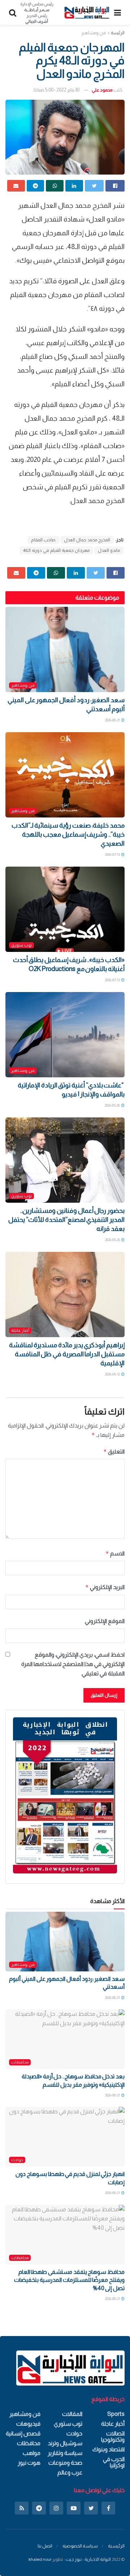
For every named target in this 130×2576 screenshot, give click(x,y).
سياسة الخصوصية (80, 2546)
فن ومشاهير (94, 33)
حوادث (17, 2160)
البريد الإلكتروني (105, 1587)
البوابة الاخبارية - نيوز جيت (88, 2559)
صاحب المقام (43, 540)
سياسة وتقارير (65, 2453)
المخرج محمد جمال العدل (87, 540)
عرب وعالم (70, 2472)
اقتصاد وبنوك (109, 2449)
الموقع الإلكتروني (105, 1621)
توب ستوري (21, 945)
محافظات (20, 2062)
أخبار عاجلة (20, 1330)
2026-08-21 (113, 720)
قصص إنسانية (23, 2433)
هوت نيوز (29, 2463)
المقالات (72, 2414)
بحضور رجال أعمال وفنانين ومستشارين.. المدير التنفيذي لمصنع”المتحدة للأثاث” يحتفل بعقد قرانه (66, 1220)
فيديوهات (28, 2424)
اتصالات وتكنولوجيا (113, 2437)
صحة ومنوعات (65, 2463)
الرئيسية (116, 2546)
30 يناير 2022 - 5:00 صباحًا (57, 90)
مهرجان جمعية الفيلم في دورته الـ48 (56, 550)
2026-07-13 (113, 855)
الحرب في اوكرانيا (114, 2462)
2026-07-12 (113, 980)
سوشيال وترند (65, 2443)
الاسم (115, 1553)
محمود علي (102, 90)
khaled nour (40, 2559)
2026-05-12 (113, 1374)
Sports (116, 2414)
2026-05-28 (113, 1105)
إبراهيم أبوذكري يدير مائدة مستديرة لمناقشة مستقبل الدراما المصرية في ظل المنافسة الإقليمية (67, 1354)
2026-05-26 (113, 1240)
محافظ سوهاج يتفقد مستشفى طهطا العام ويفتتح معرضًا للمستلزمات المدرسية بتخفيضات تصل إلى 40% (69, 2280)
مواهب (32, 2453)
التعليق (114, 1452)
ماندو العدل (109, 550)
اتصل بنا (45, 2546)
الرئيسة (118, 33)
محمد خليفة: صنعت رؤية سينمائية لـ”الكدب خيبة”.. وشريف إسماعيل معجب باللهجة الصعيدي (68, 834)
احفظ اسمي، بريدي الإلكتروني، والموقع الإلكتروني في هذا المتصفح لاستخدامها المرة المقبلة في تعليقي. (73, 1664)
